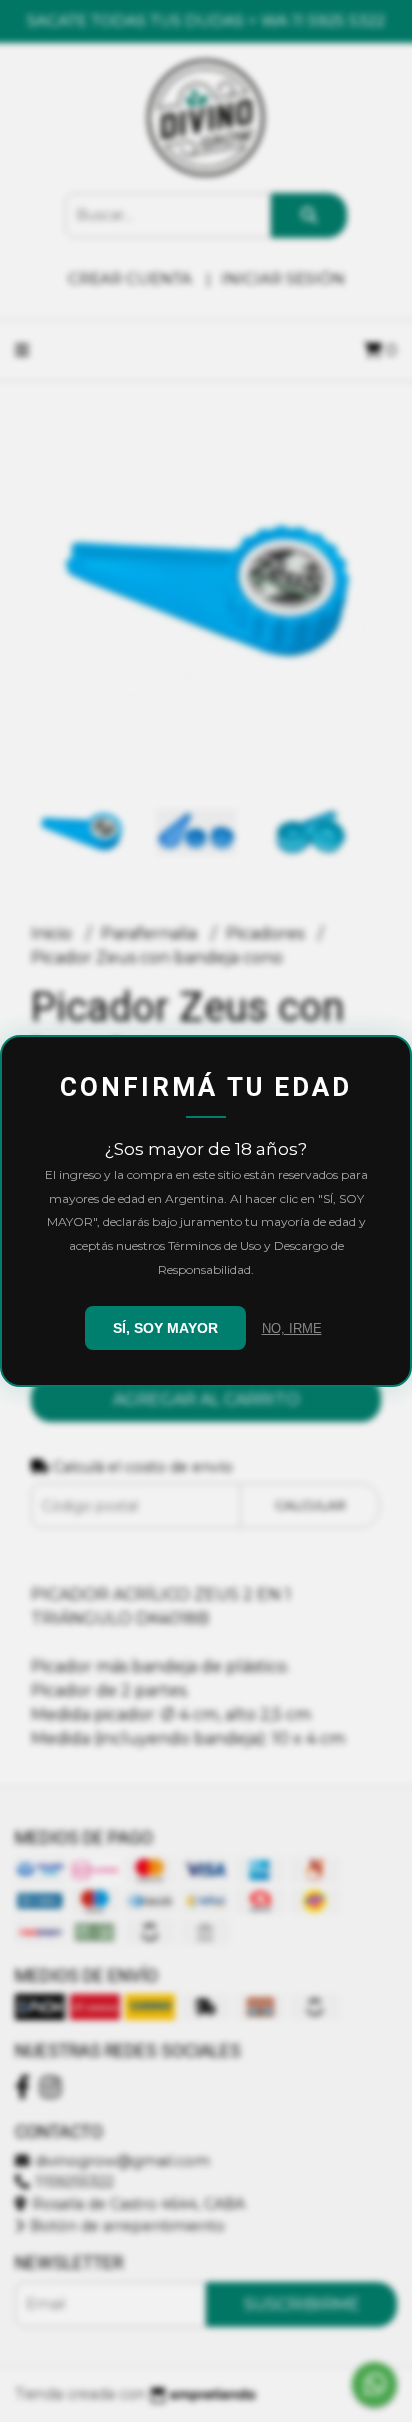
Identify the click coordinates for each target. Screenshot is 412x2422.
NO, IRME (292, 1328)
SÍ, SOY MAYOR (165, 1328)
